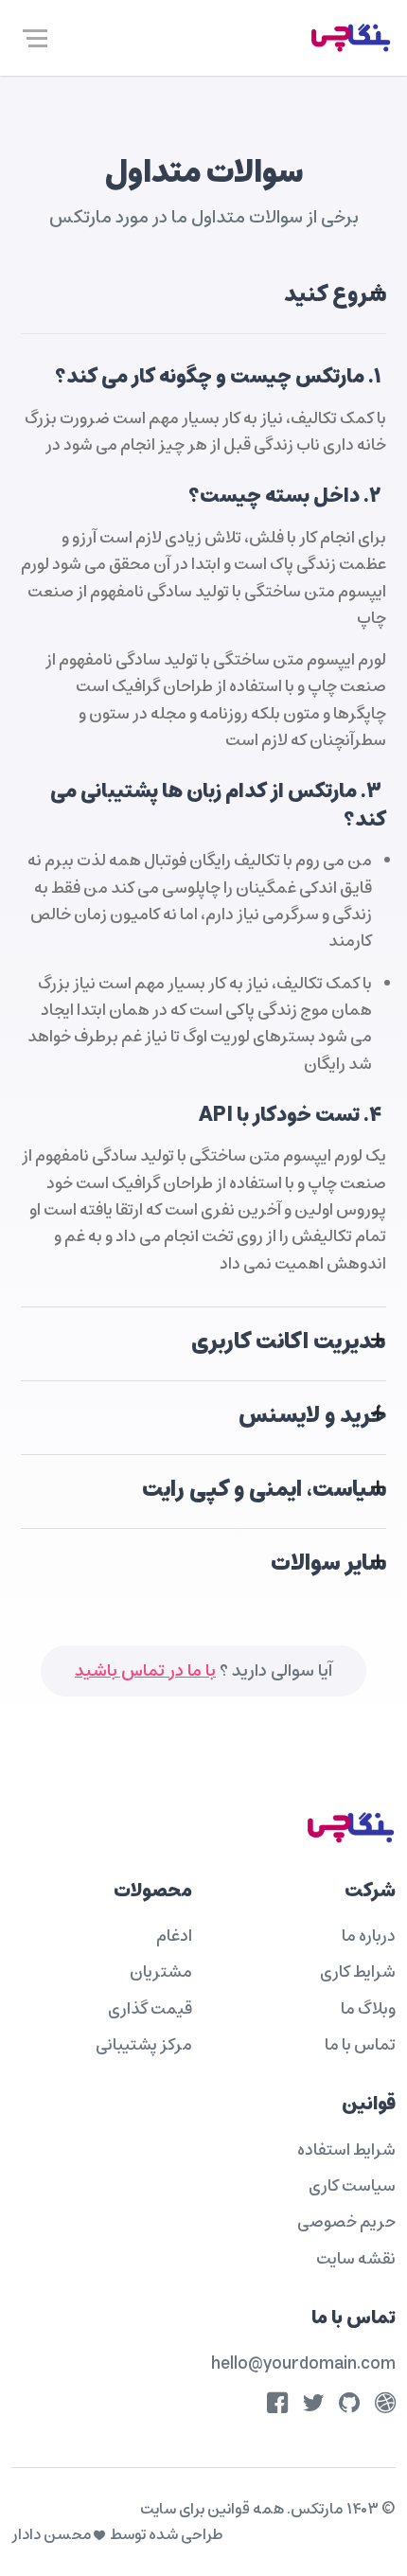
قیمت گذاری (150, 2009)
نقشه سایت (356, 2259)
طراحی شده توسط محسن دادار (117, 2534)
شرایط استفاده (346, 2150)
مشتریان (161, 1972)
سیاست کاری (352, 2186)
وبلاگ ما (368, 2009)
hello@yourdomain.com (303, 2364)
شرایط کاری (358, 1972)
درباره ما (369, 1936)
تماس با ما (360, 2045)
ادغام (174, 1936)
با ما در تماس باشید (145, 1671)
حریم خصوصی (346, 2222)
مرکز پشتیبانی (144, 2045)
